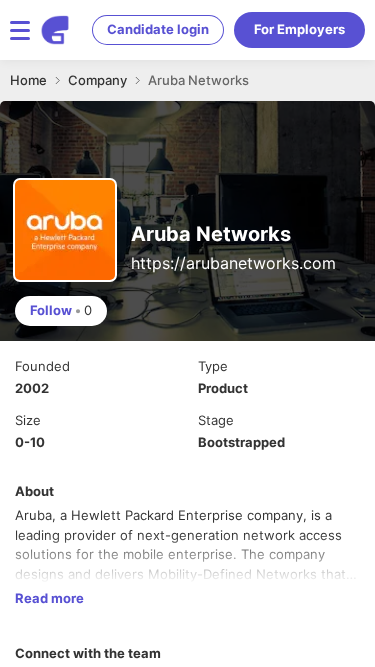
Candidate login (158, 29)
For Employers (299, 29)
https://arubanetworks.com (233, 263)
